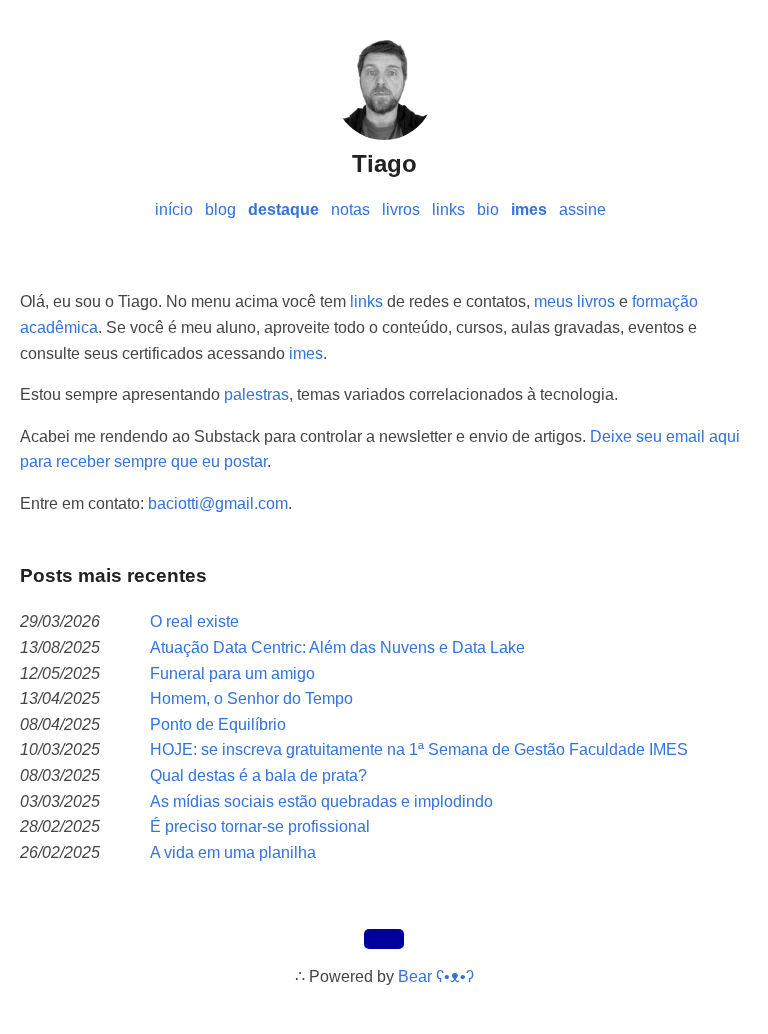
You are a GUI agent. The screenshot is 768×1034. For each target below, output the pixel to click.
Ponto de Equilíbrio (218, 724)
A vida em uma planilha (233, 852)
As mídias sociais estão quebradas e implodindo (321, 801)
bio (488, 209)
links (448, 209)
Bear (436, 976)
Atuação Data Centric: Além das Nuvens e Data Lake (337, 647)
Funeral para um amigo (232, 673)
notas (350, 209)
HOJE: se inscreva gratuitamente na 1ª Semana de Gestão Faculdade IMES (419, 749)
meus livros (574, 301)
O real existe (194, 621)
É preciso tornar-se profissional (260, 826)
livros (401, 209)
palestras (256, 394)
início (174, 209)
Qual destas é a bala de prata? (258, 775)
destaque (283, 209)
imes (529, 209)
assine (582, 209)
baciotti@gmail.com (218, 503)
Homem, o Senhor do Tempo (251, 698)
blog (220, 209)
